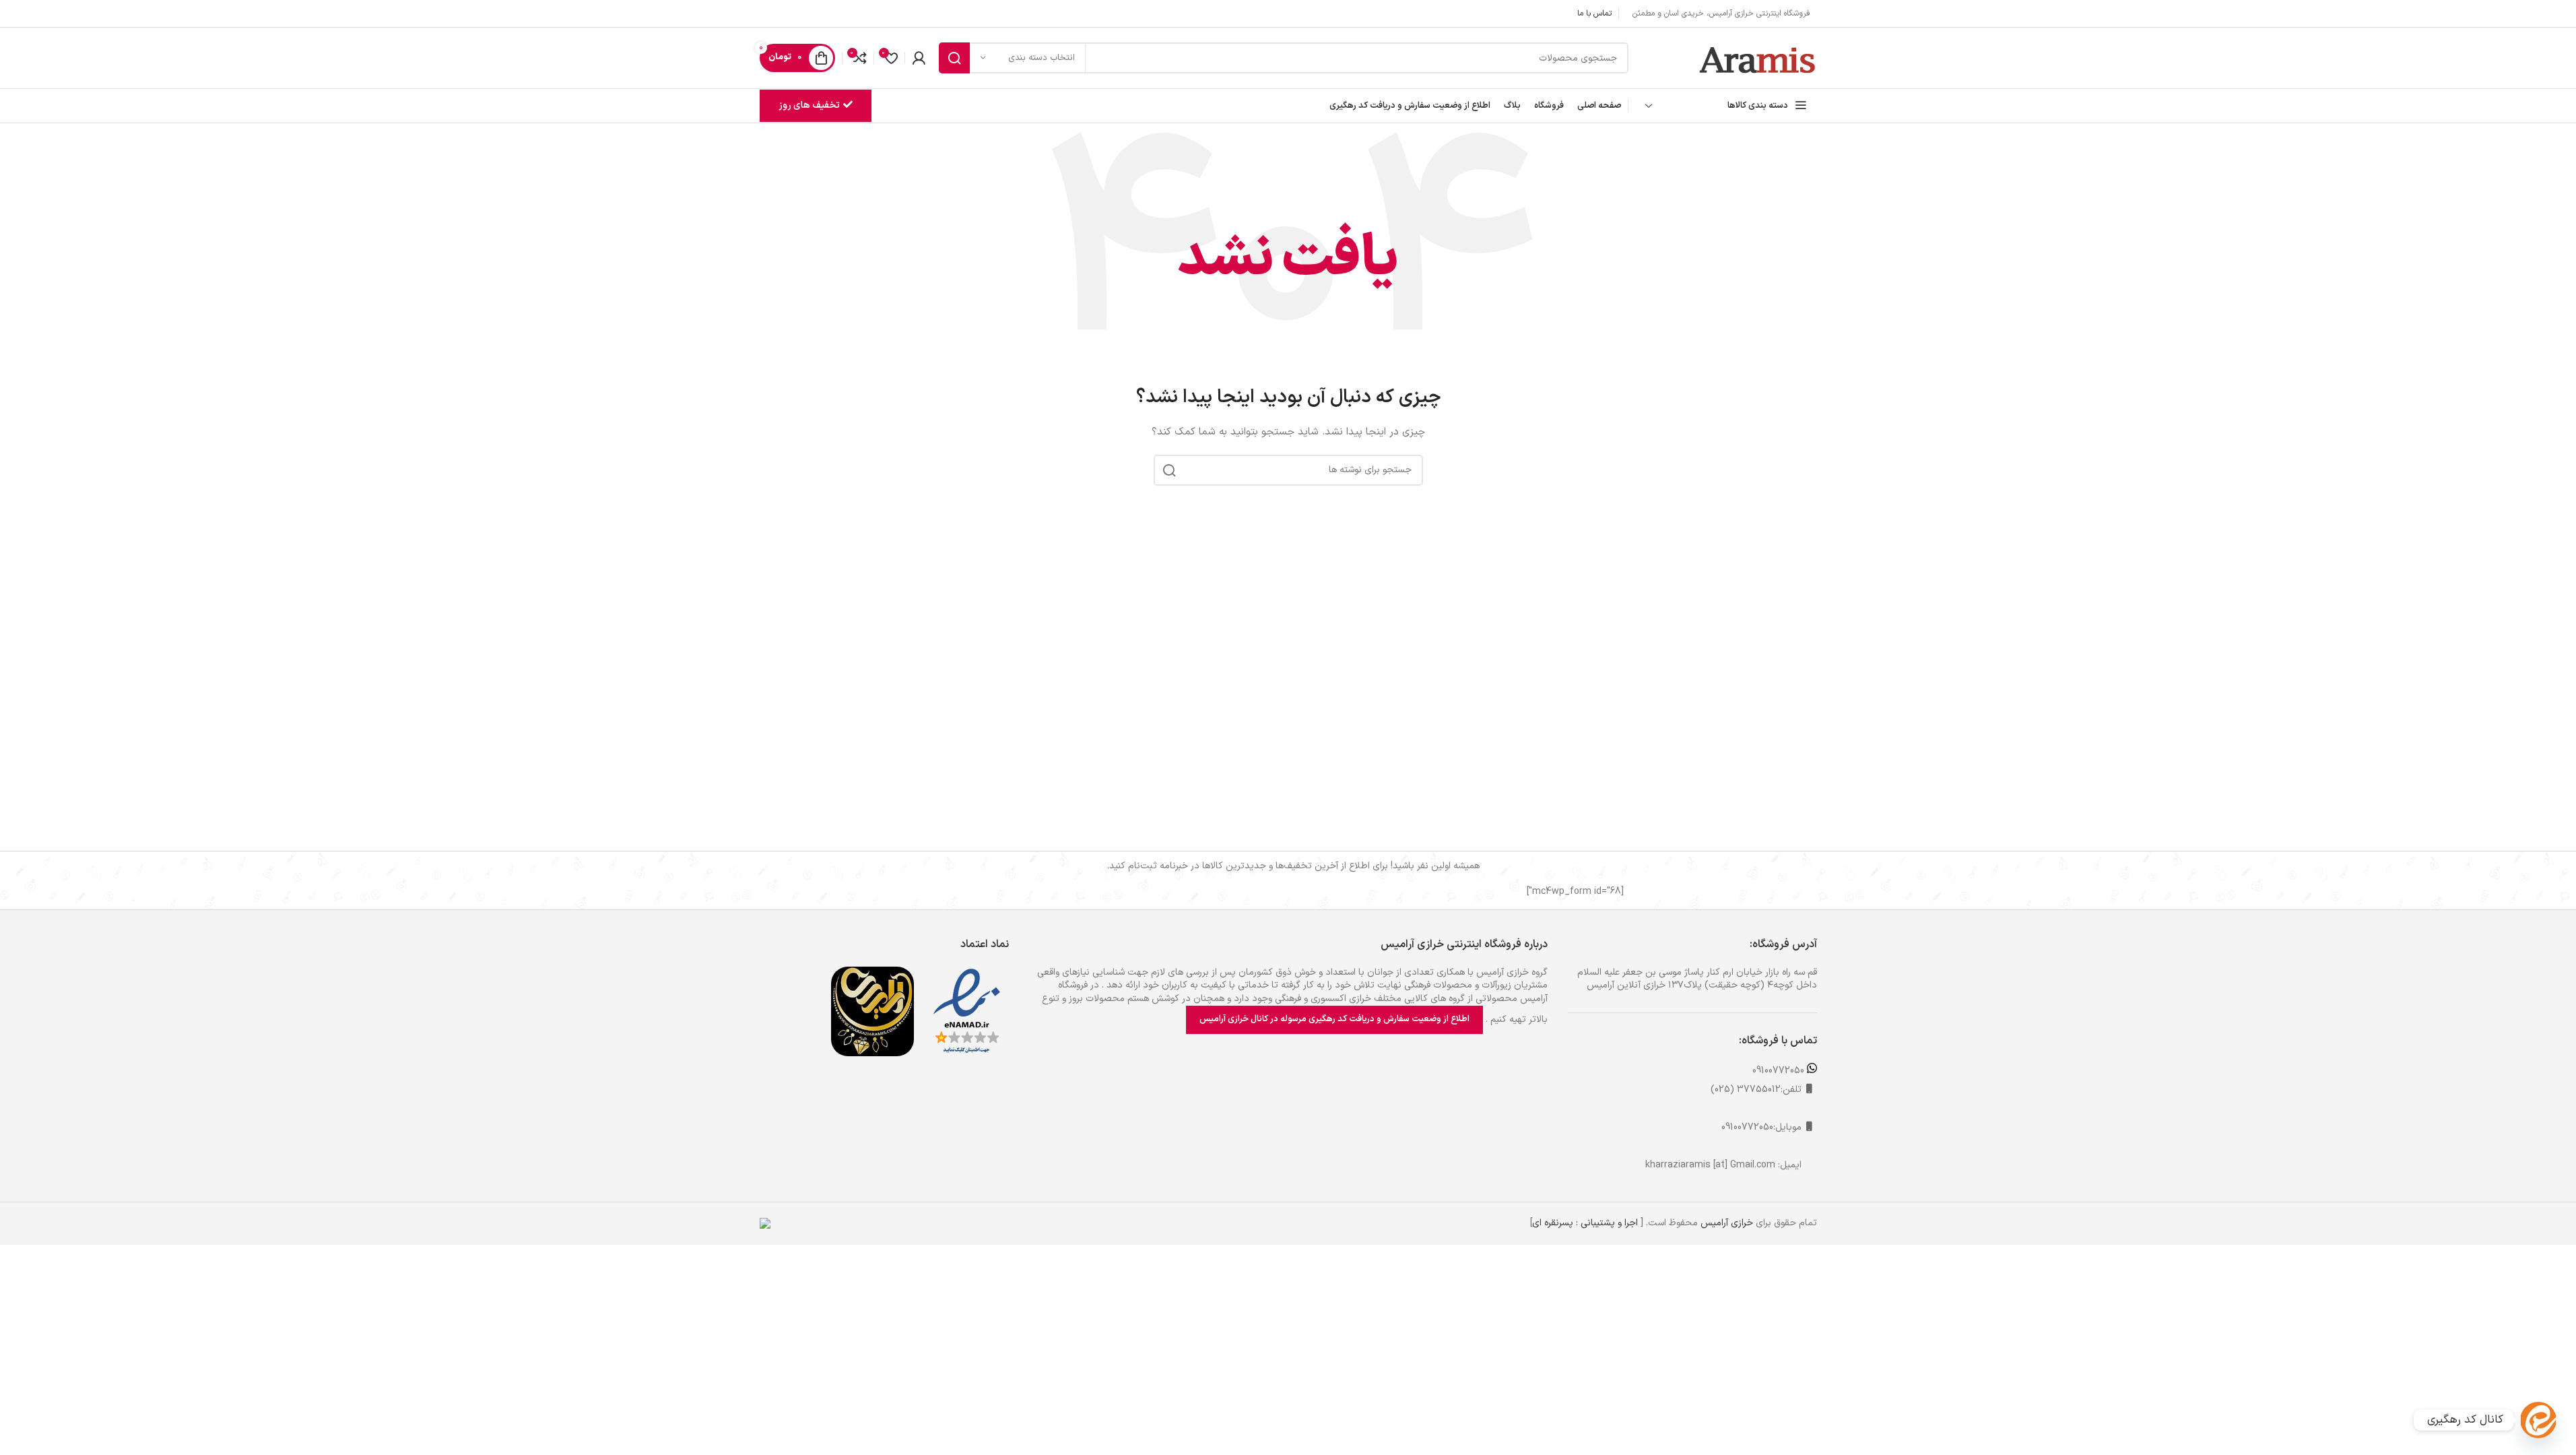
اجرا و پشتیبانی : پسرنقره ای (1585, 1223)
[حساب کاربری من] (919, 58)
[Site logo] (1758, 58)
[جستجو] (954, 58)
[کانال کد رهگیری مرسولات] (2538, 1420)
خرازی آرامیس (1727, 1223)
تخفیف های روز (809, 105)
